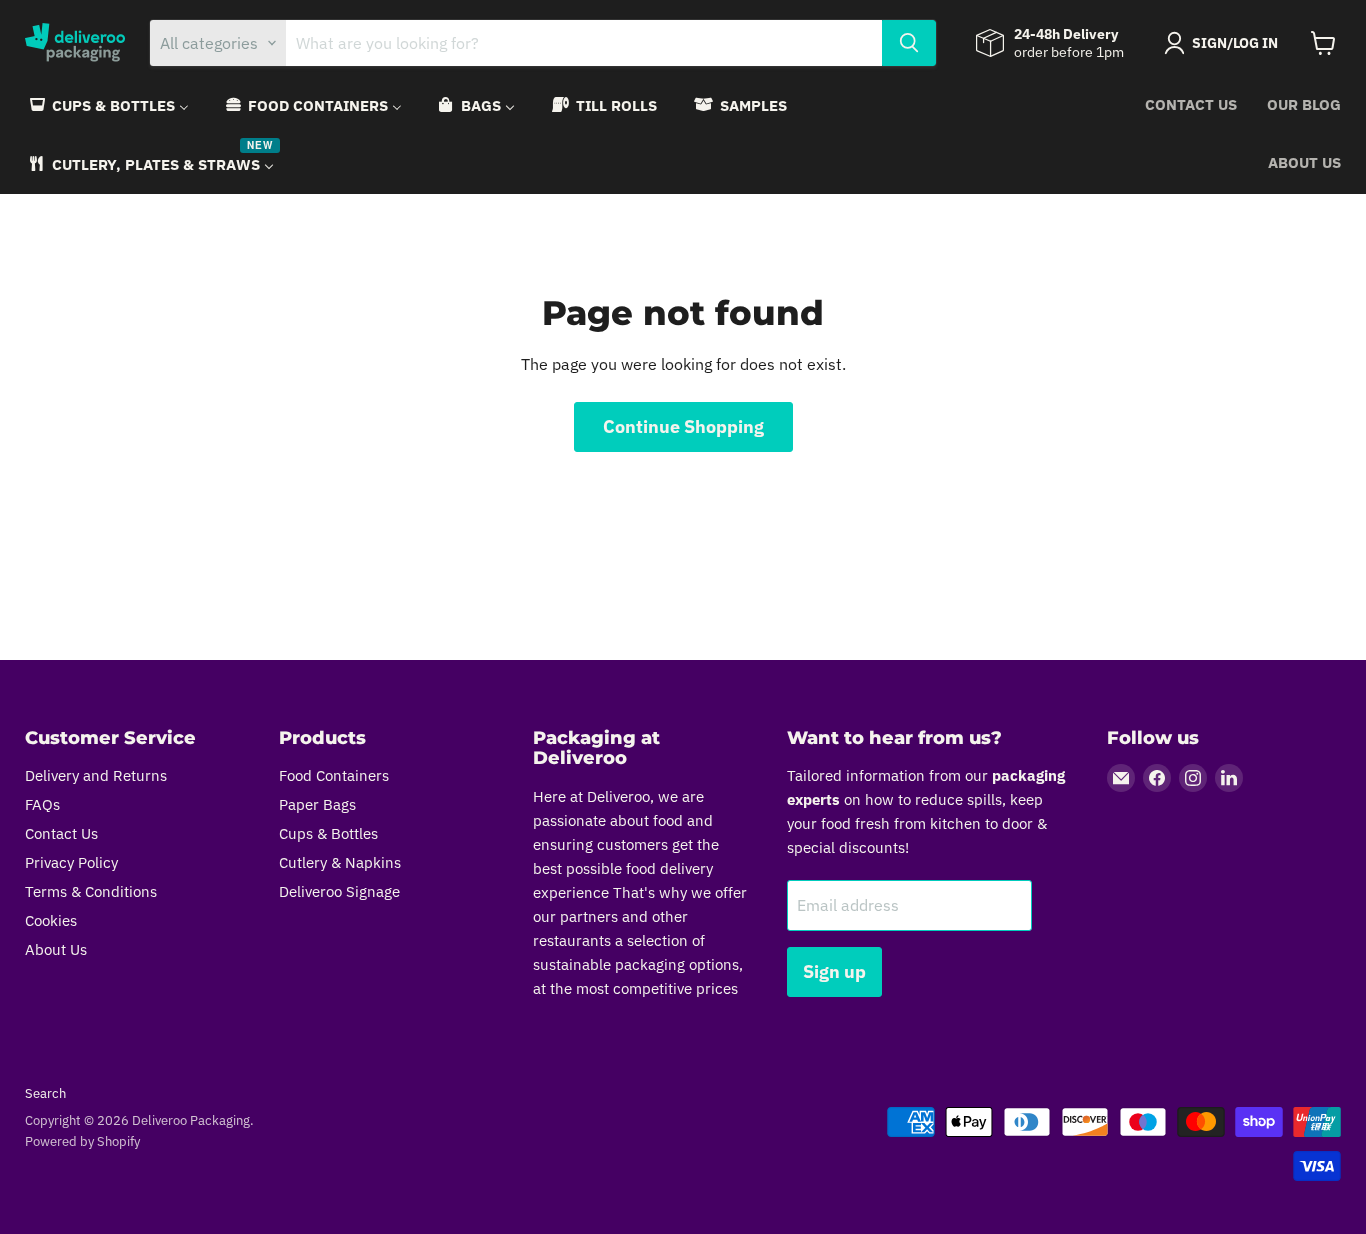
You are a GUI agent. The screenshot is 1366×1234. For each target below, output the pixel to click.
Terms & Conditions (91, 891)
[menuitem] (108, 105)
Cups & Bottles (328, 833)
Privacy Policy (71, 862)
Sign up (834, 971)
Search (45, 1093)
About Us (1304, 162)
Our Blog (1304, 104)
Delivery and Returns (96, 775)
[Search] (909, 43)
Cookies (51, 920)
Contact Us (1191, 104)
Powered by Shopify (82, 1141)
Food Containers (334, 775)
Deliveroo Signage (339, 891)
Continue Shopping (683, 426)
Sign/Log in (1235, 43)
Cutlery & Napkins (340, 862)
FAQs (42, 804)
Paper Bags (317, 804)
